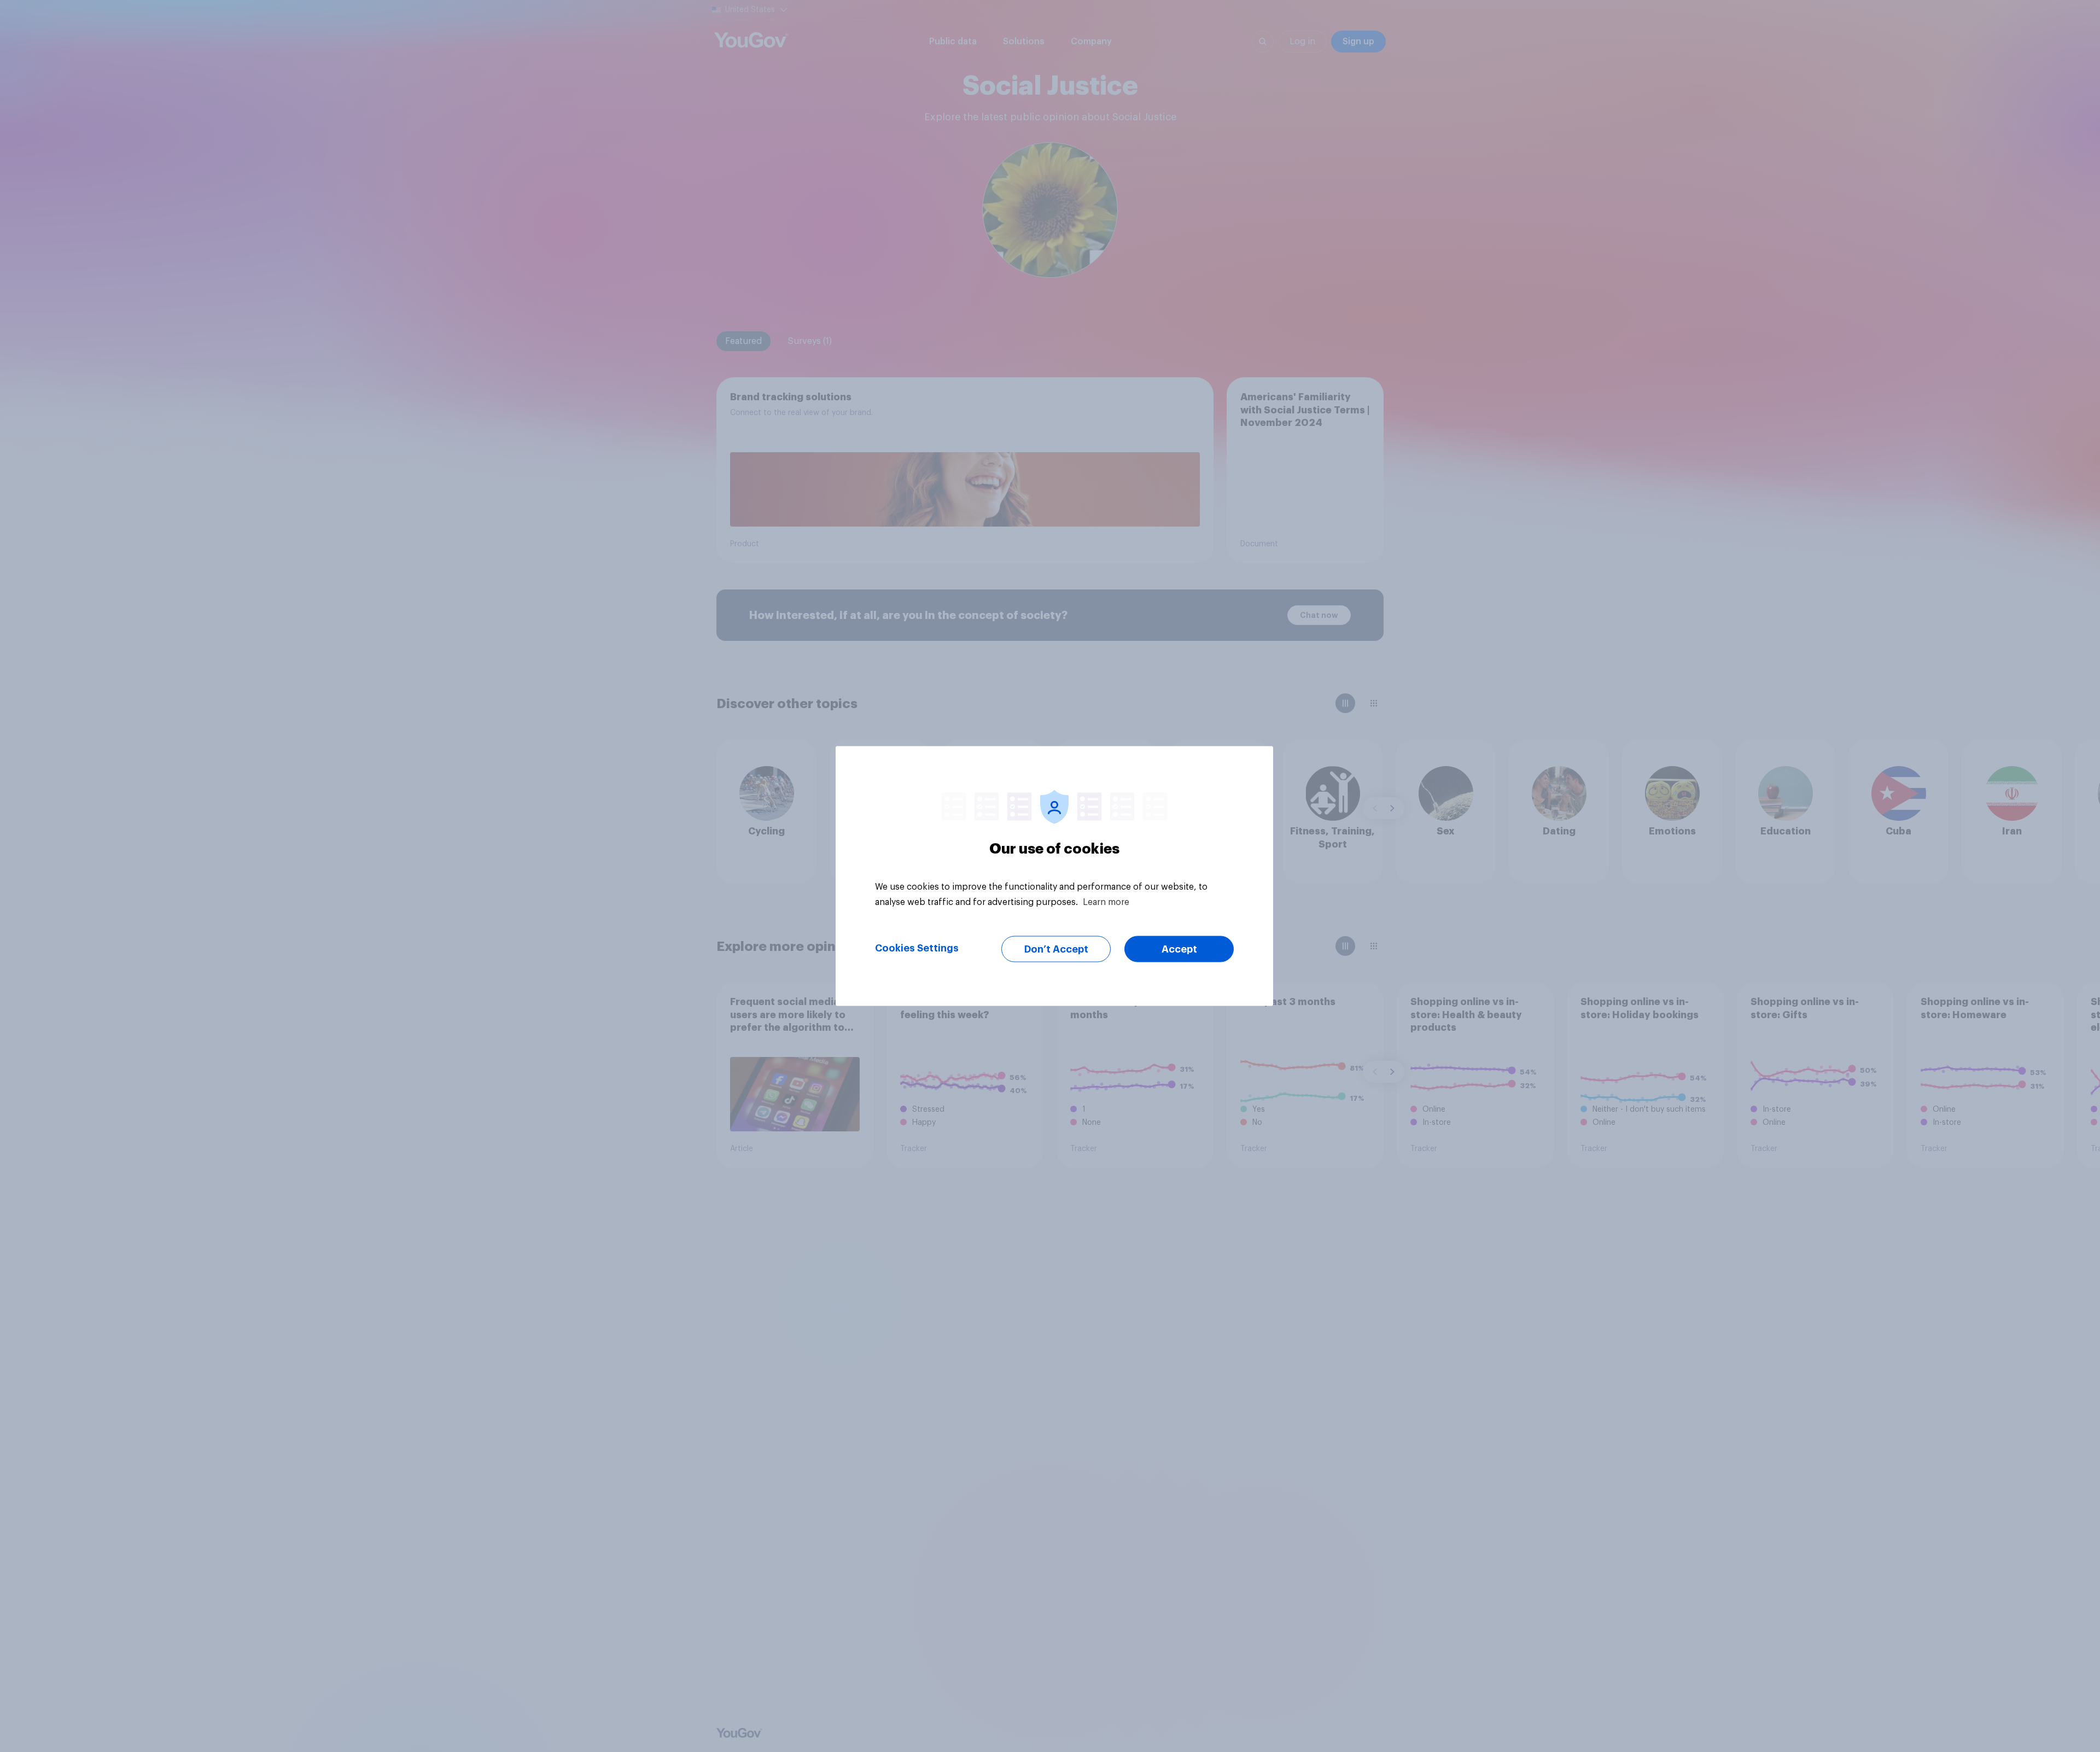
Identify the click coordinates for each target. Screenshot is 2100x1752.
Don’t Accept (1056, 949)
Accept (1179, 949)
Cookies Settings (917, 948)
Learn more (1106, 902)
